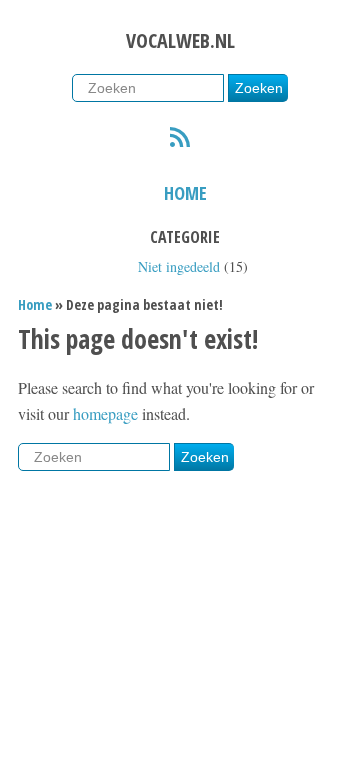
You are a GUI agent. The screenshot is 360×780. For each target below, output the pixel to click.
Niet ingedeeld (179, 266)
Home (185, 193)
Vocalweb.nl (180, 40)
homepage (105, 413)
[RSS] (180, 140)
